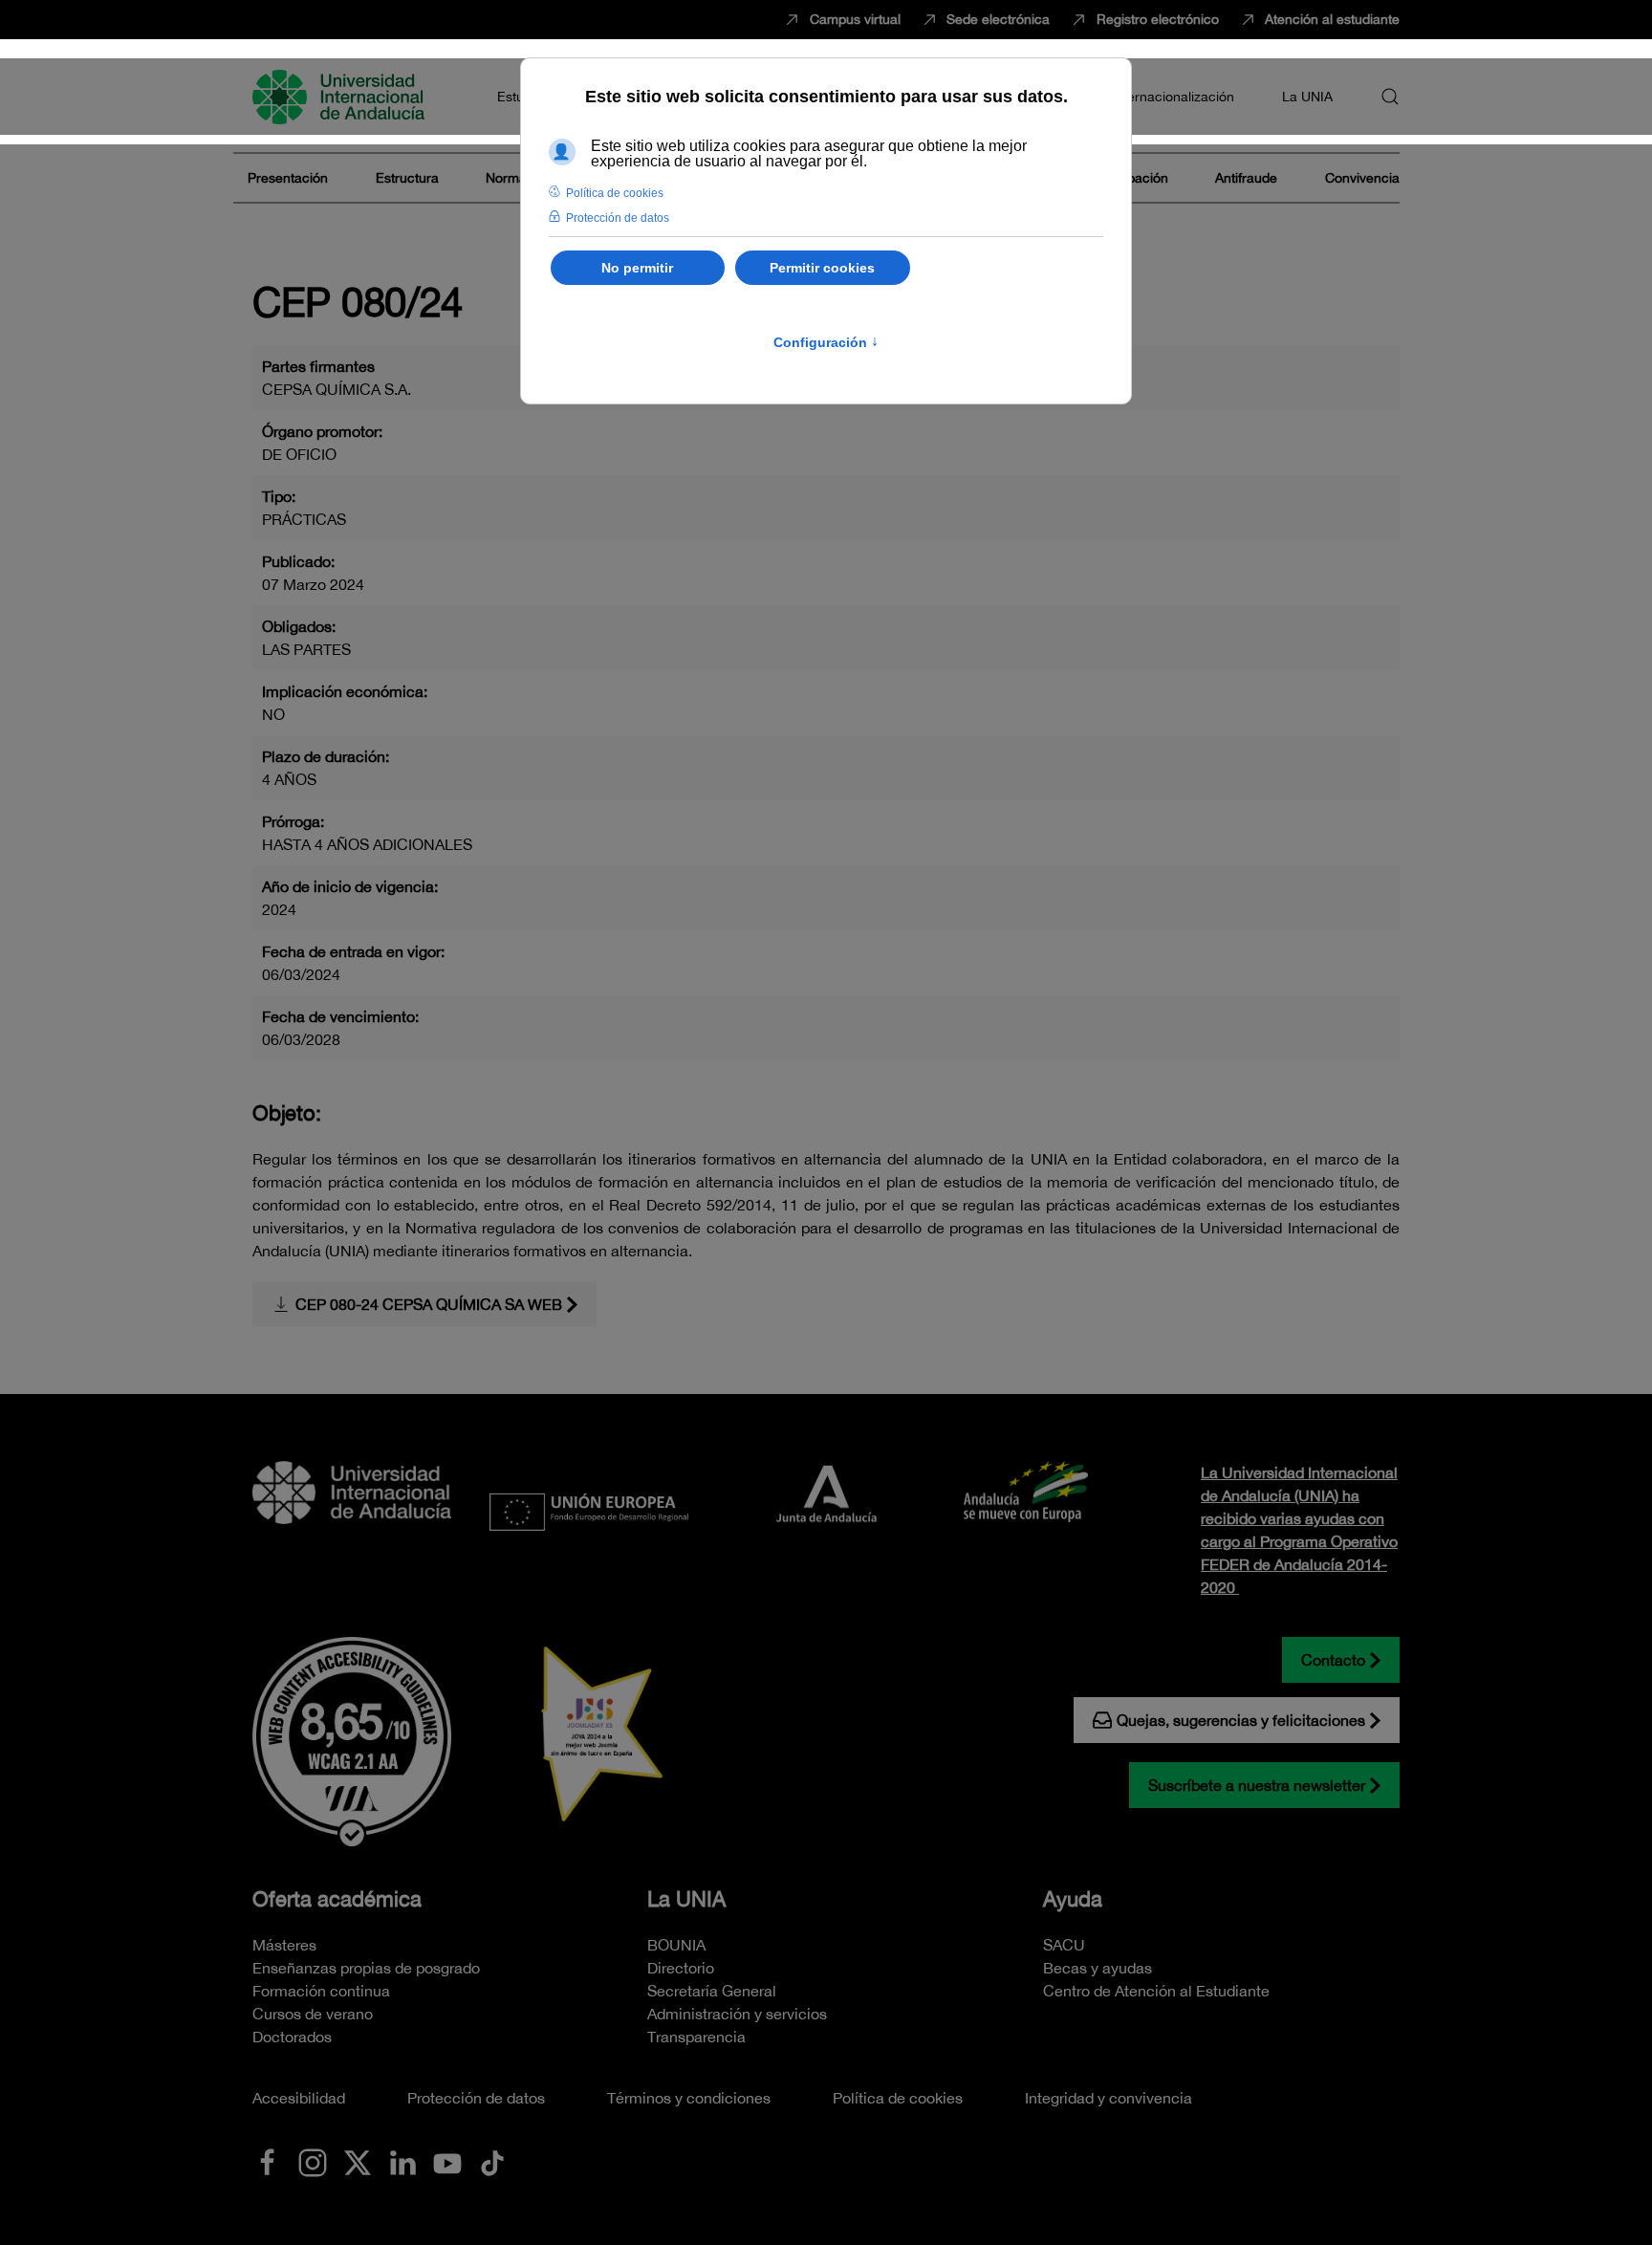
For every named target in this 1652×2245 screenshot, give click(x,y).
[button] (1390, 97)
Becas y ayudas (1098, 1968)
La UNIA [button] (1307, 97)
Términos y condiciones (689, 2098)
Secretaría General (712, 1991)
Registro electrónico (1158, 19)
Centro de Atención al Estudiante (1156, 1991)
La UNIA (686, 1899)
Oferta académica (337, 1899)
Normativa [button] (517, 178)
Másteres (284, 1945)
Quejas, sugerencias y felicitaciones (1241, 1720)
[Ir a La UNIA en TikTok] (492, 2161)
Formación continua (321, 1991)
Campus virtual (855, 19)
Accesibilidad (299, 2098)
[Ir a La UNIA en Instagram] (313, 2161)
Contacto (1333, 1660)
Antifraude (1246, 178)
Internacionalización (1173, 97)
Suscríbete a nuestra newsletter (1257, 1785)
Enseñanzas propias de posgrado (366, 1968)
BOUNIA (676, 1945)
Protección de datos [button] (618, 218)
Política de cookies (898, 2098)
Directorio (681, 1968)
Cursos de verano (313, 2014)
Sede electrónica (998, 19)
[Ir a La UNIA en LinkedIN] (402, 2161)
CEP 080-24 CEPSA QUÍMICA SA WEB (429, 1304)
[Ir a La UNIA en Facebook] (268, 2161)
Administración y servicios (737, 2014)
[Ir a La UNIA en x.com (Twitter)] (358, 2161)
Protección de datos (476, 2098)
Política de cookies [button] (615, 193)
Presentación (288, 178)
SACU (1064, 1945)
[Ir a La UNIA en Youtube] (447, 2161)
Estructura (407, 178)
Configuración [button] (826, 342)
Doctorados (292, 2037)
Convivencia (1362, 178)
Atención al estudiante (1332, 19)
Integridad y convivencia (1109, 2098)
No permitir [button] (637, 268)
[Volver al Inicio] (341, 97)
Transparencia (696, 2037)
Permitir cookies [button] (822, 268)
